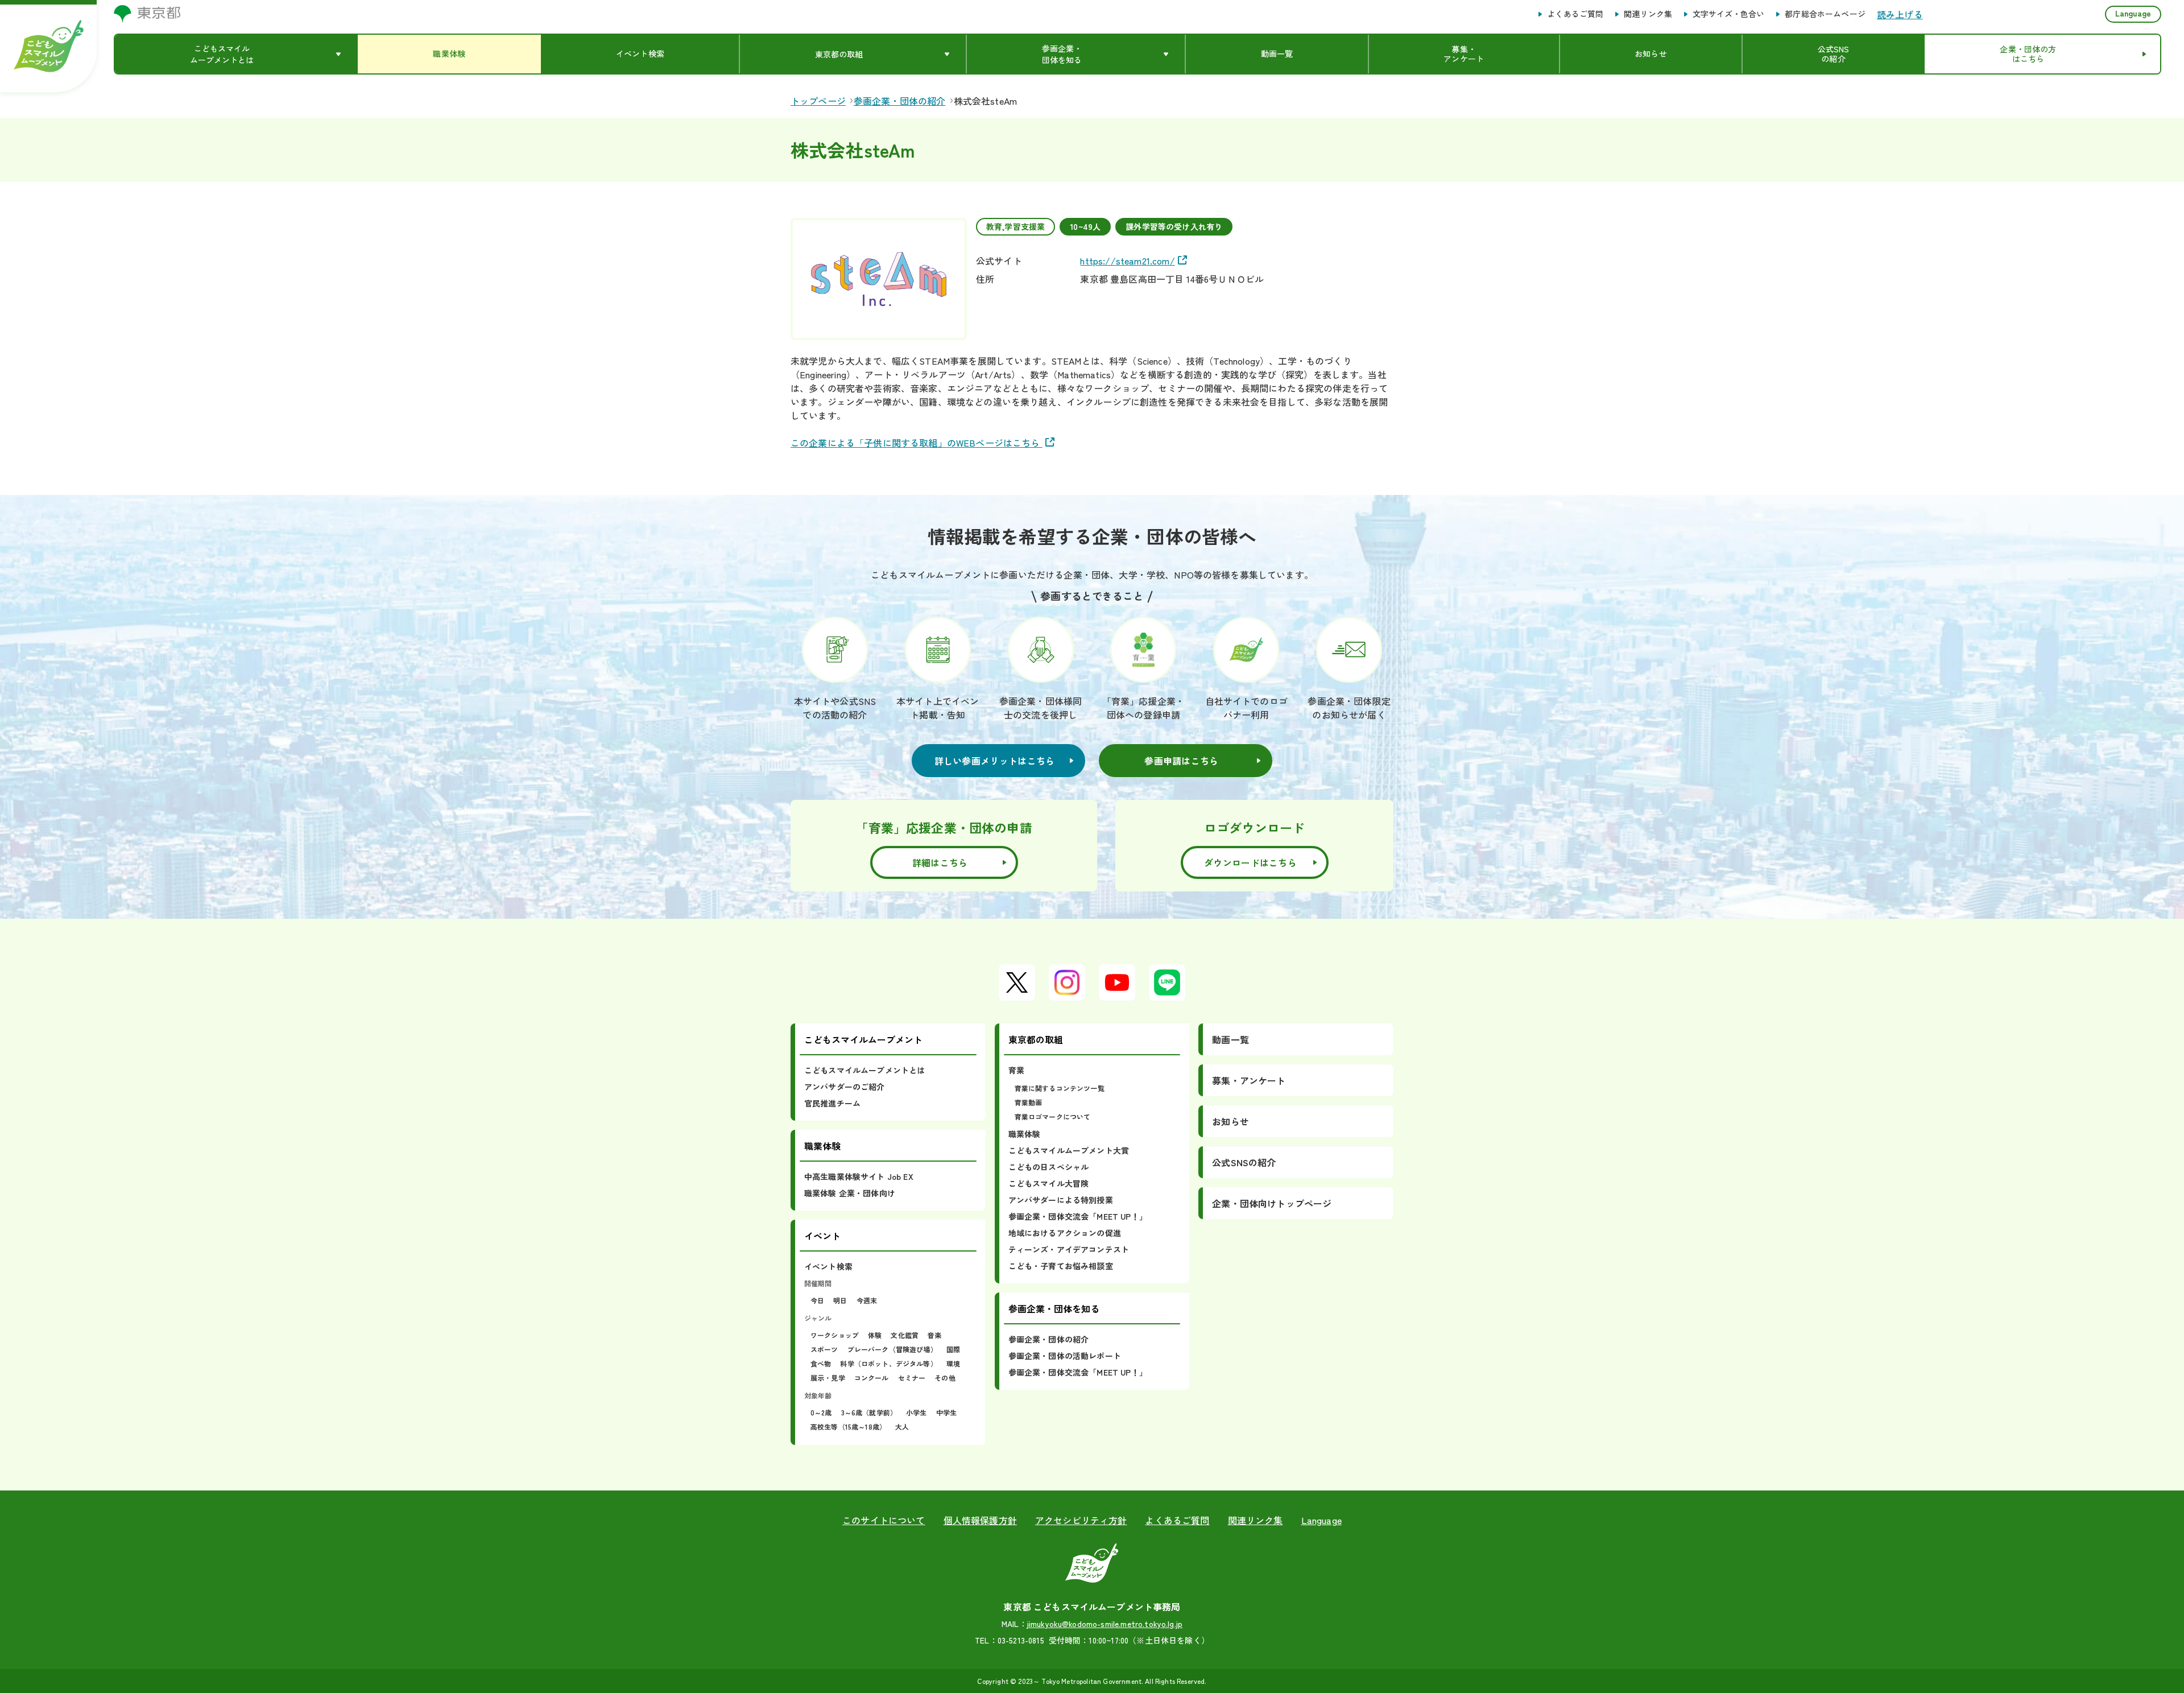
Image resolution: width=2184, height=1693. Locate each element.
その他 (945, 1378)
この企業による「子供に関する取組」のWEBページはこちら (917, 443)
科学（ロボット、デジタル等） (888, 1363)
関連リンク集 (1648, 14)
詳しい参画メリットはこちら (995, 761)
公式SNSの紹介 (1244, 1162)
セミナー (912, 1378)
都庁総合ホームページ (1825, 14)
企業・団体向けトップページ (1272, 1203)
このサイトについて (884, 1520)
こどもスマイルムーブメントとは (864, 1070)
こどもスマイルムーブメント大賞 (1069, 1150)
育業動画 (1029, 1102)
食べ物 (821, 1363)
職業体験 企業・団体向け (850, 1193)
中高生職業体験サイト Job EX (859, 1176)
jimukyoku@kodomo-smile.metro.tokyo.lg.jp (1105, 1624)
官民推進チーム (832, 1103)
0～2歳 (821, 1412)
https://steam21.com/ (1127, 261)
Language (2133, 13)
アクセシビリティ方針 (1081, 1520)
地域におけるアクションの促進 (1065, 1233)
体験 (875, 1335)
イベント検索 (828, 1266)
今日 (817, 1300)
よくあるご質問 (1575, 14)
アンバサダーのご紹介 (845, 1087)
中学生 (946, 1412)
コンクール (872, 1378)
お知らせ (1230, 1121)
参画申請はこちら (1181, 761)
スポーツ (824, 1349)
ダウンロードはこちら (1250, 862)
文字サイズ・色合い (1728, 14)
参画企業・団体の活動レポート (1065, 1356)
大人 (902, 1426)
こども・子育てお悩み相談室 (1061, 1266)
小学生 (916, 1412)
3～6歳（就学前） (869, 1412)
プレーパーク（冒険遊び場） (892, 1349)
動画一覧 (1230, 1039)
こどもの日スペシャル (1049, 1167)
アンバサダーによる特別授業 (1061, 1200)
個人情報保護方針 (980, 1520)
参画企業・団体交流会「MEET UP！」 (1078, 1216)
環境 (953, 1363)
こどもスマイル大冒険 (1049, 1183)
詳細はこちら (940, 862)
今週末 (867, 1300)
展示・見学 (828, 1378)
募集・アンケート (1249, 1080)
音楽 (934, 1335)
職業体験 (1025, 1134)
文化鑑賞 (905, 1335)
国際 (953, 1349)
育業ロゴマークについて (1053, 1116)
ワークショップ (835, 1335)
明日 (840, 1300)
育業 (1016, 1070)
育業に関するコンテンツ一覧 (1060, 1088)
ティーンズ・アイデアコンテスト (1069, 1249)
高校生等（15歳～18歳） (848, 1426)
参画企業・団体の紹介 (1049, 1339)
